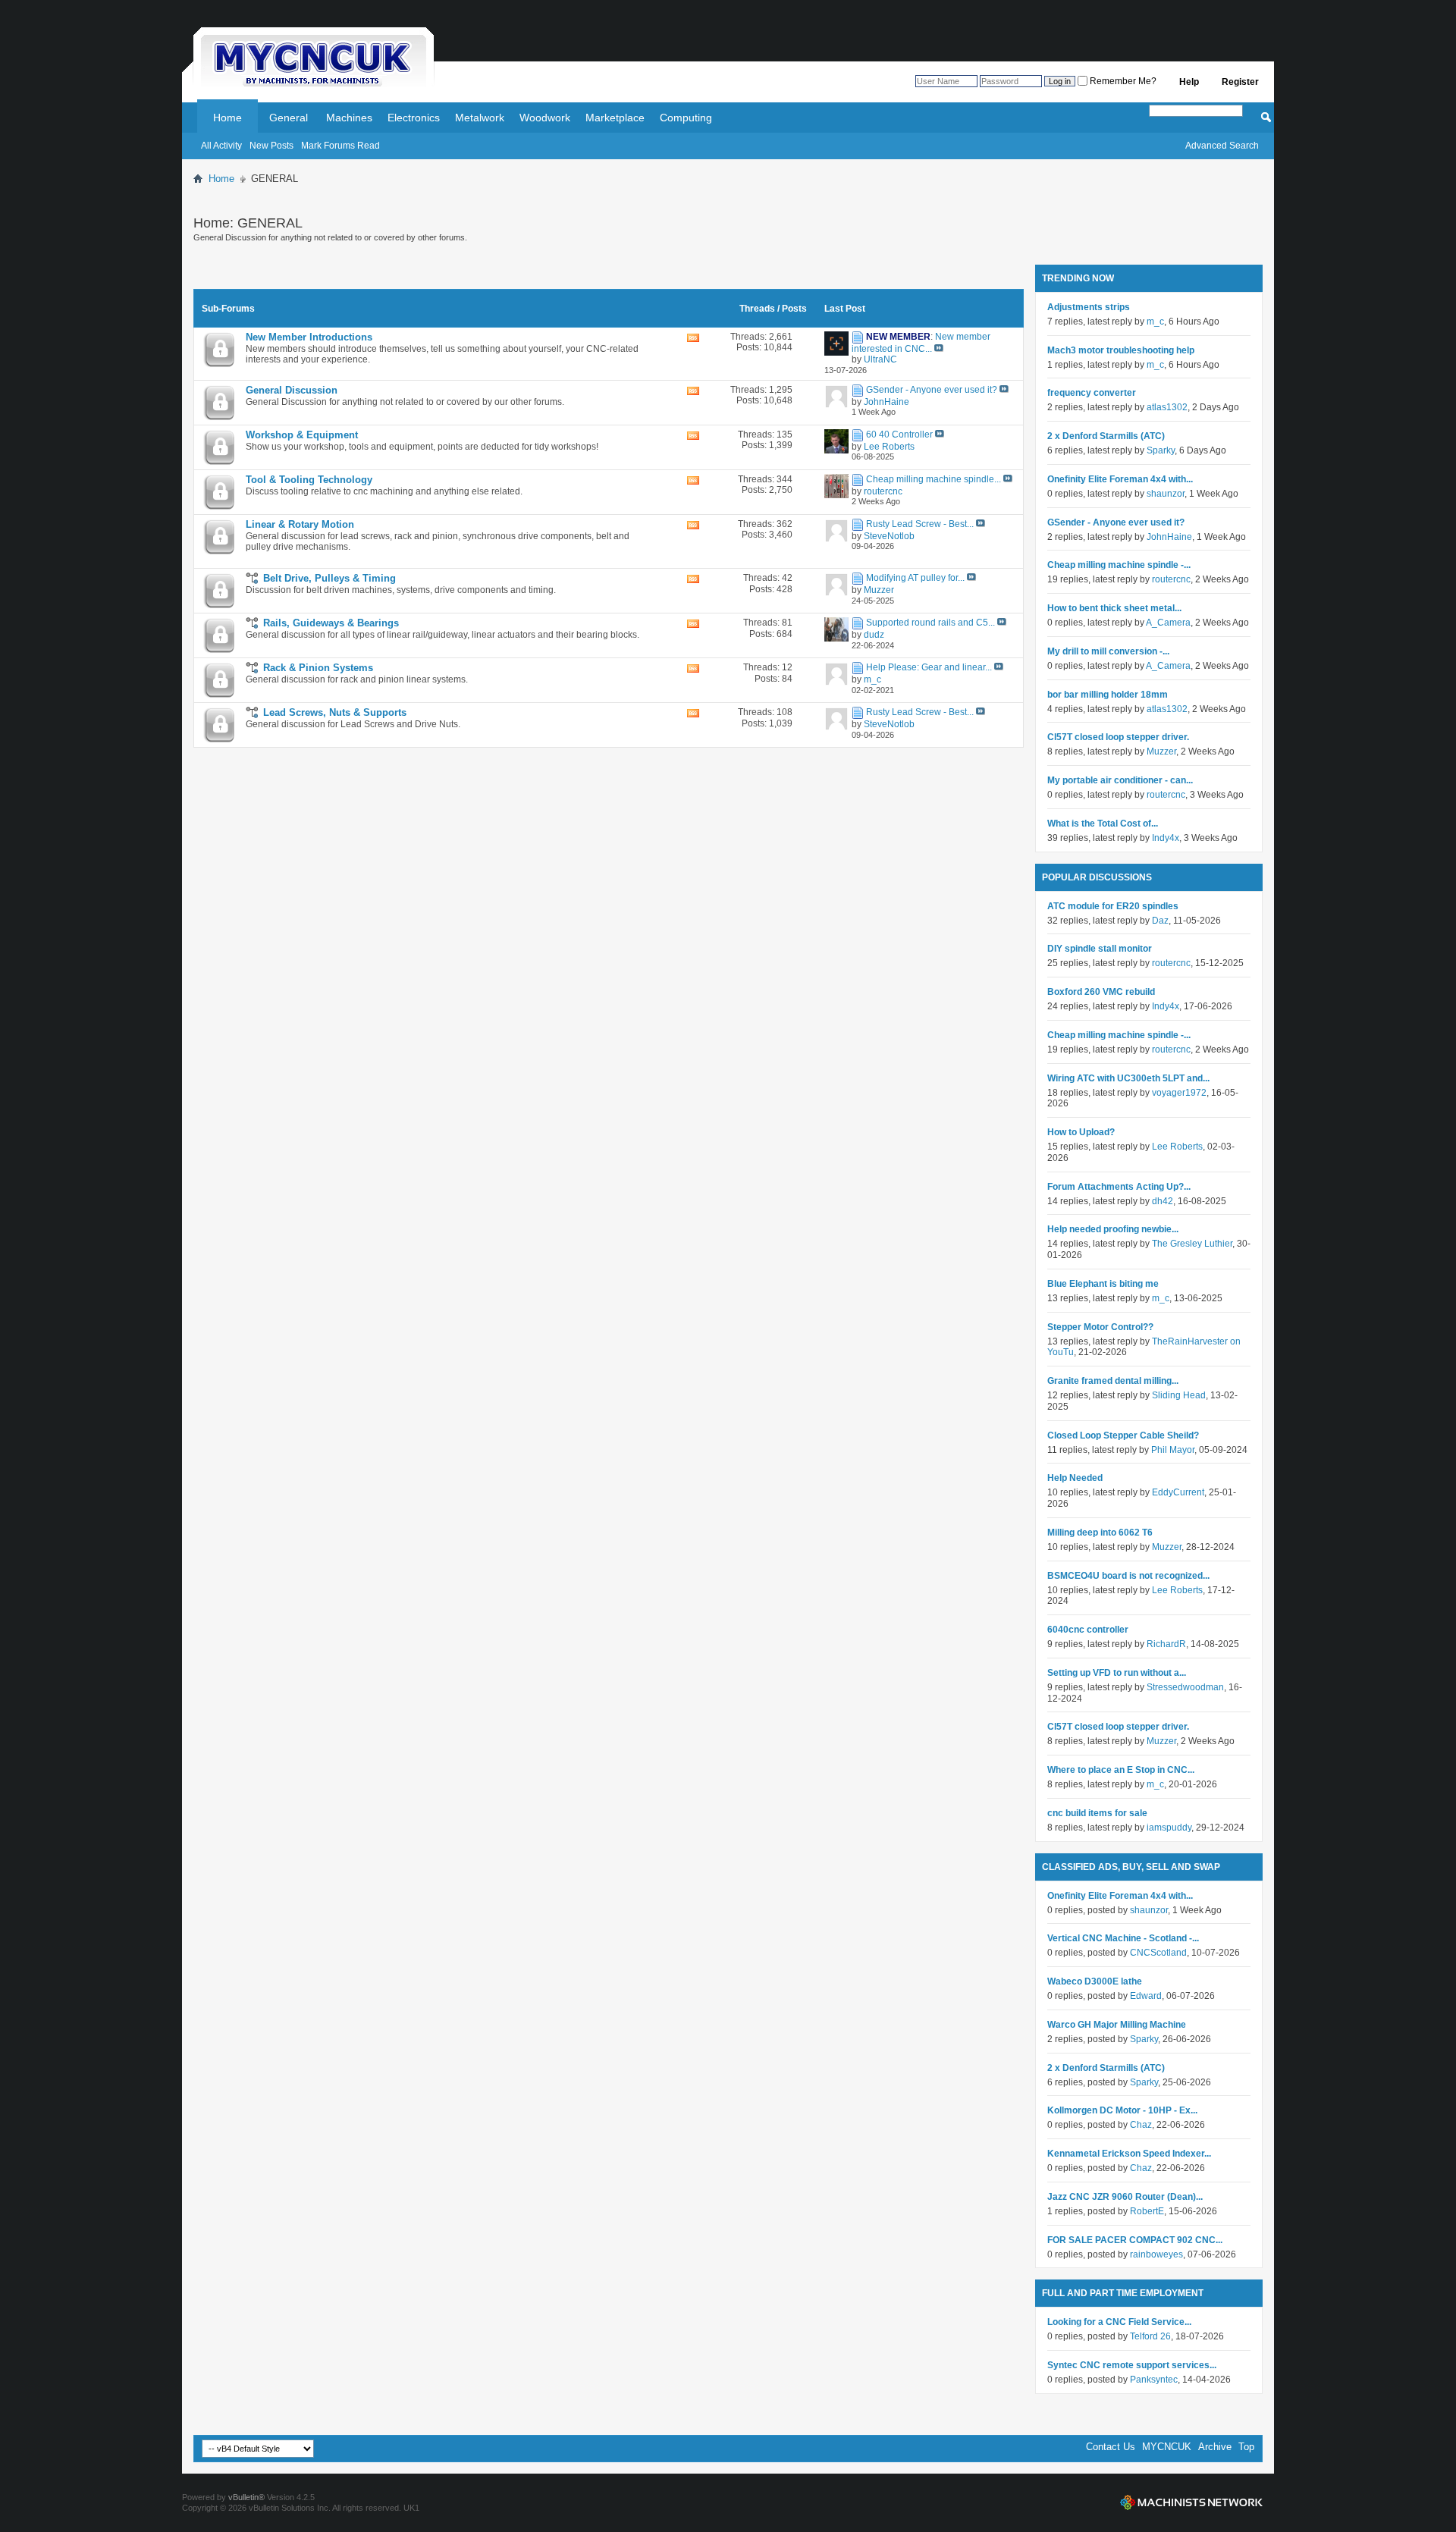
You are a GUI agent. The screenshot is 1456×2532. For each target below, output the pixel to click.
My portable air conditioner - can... (1120, 780)
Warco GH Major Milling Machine (1117, 2025)
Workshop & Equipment (302, 435)
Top (1246, 2447)
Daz (1160, 921)
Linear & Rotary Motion (300, 524)
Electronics (414, 118)
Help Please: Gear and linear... (929, 667)
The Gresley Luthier (1192, 1244)
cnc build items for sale (1097, 1813)
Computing (686, 118)
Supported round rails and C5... (930, 623)
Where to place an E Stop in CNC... (1121, 1770)
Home (227, 118)
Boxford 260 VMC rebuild (1101, 992)
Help (1189, 82)
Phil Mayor (1173, 1450)
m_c (1155, 322)
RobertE (1147, 2211)
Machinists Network (1191, 2502)
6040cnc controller (1088, 1630)
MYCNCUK (1167, 2447)
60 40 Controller (899, 435)
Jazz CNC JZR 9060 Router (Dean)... (1125, 2197)
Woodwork (545, 118)
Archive (1215, 2447)
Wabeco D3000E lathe (1095, 1981)
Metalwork (480, 118)
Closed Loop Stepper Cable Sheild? (1123, 1435)
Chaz (1141, 2125)
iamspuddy (1169, 1828)
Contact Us (1111, 2447)
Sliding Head (1179, 1395)
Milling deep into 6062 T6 (1100, 1533)
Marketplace (615, 118)
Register (1240, 82)
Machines (349, 118)
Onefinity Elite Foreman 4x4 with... (1120, 479)
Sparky (1161, 450)
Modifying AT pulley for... (915, 578)
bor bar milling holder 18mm (1108, 695)
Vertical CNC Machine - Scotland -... (1123, 1938)
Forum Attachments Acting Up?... (1119, 1187)
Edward (1146, 1996)
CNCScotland (1158, 1953)
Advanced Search (1222, 146)
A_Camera (1168, 623)
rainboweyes (1156, 2254)
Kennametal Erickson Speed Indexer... (1129, 2154)
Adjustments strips (1089, 307)
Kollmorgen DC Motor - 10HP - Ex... (1122, 2110)
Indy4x (1166, 838)
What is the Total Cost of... (1103, 824)
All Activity (221, 146)
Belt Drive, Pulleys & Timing (329, 578)
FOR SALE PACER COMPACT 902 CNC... (1135, 2240)
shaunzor (1166, 494)
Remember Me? (1122, 81)
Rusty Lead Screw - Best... (920, 524)
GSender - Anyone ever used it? (932, 390)
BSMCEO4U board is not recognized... (1128, 1576)
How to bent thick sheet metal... (1114, 608)
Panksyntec (1154, 2380)
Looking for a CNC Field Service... (1119, 2322)
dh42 (1163, 1201)
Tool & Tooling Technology (309, 480)
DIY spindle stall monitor (1100, 949)
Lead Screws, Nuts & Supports (335, 712)
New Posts (271, 146)
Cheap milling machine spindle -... (1119, 565)
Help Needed (1075, 1478)
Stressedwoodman (1185, 1687)
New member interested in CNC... (921, 343)
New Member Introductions (309, 337)
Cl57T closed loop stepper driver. (1118, 737)
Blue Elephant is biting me (1103, 1284)
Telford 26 (1150, 2336)
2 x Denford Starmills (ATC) (1106, 436)
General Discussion (292, 390)
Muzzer (1161, 751)
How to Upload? (1081, 1132)
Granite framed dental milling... (1113, 1381)
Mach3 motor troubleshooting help (1121, 350)
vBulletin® (246, 2497)
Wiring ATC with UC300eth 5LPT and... (1128, 1078)
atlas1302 (1167, 407)
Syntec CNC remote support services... (1132, 2365)
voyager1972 (1179, 1093)
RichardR (1166, 1644)
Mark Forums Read (340, 146)
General (289, 118)
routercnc (1171, 579)
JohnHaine (1169, 537)
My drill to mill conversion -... (1108, 651)
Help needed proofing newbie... (1113, 1229)
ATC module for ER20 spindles (1113, 906)
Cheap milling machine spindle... (934, 479)
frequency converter (1092, 393)
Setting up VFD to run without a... (1117, 1673)
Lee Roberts (1177, 1147)
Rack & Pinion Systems (318, 668)
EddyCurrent (1178, 1492)
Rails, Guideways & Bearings (331, 623)
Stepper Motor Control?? (1100, 1327)
